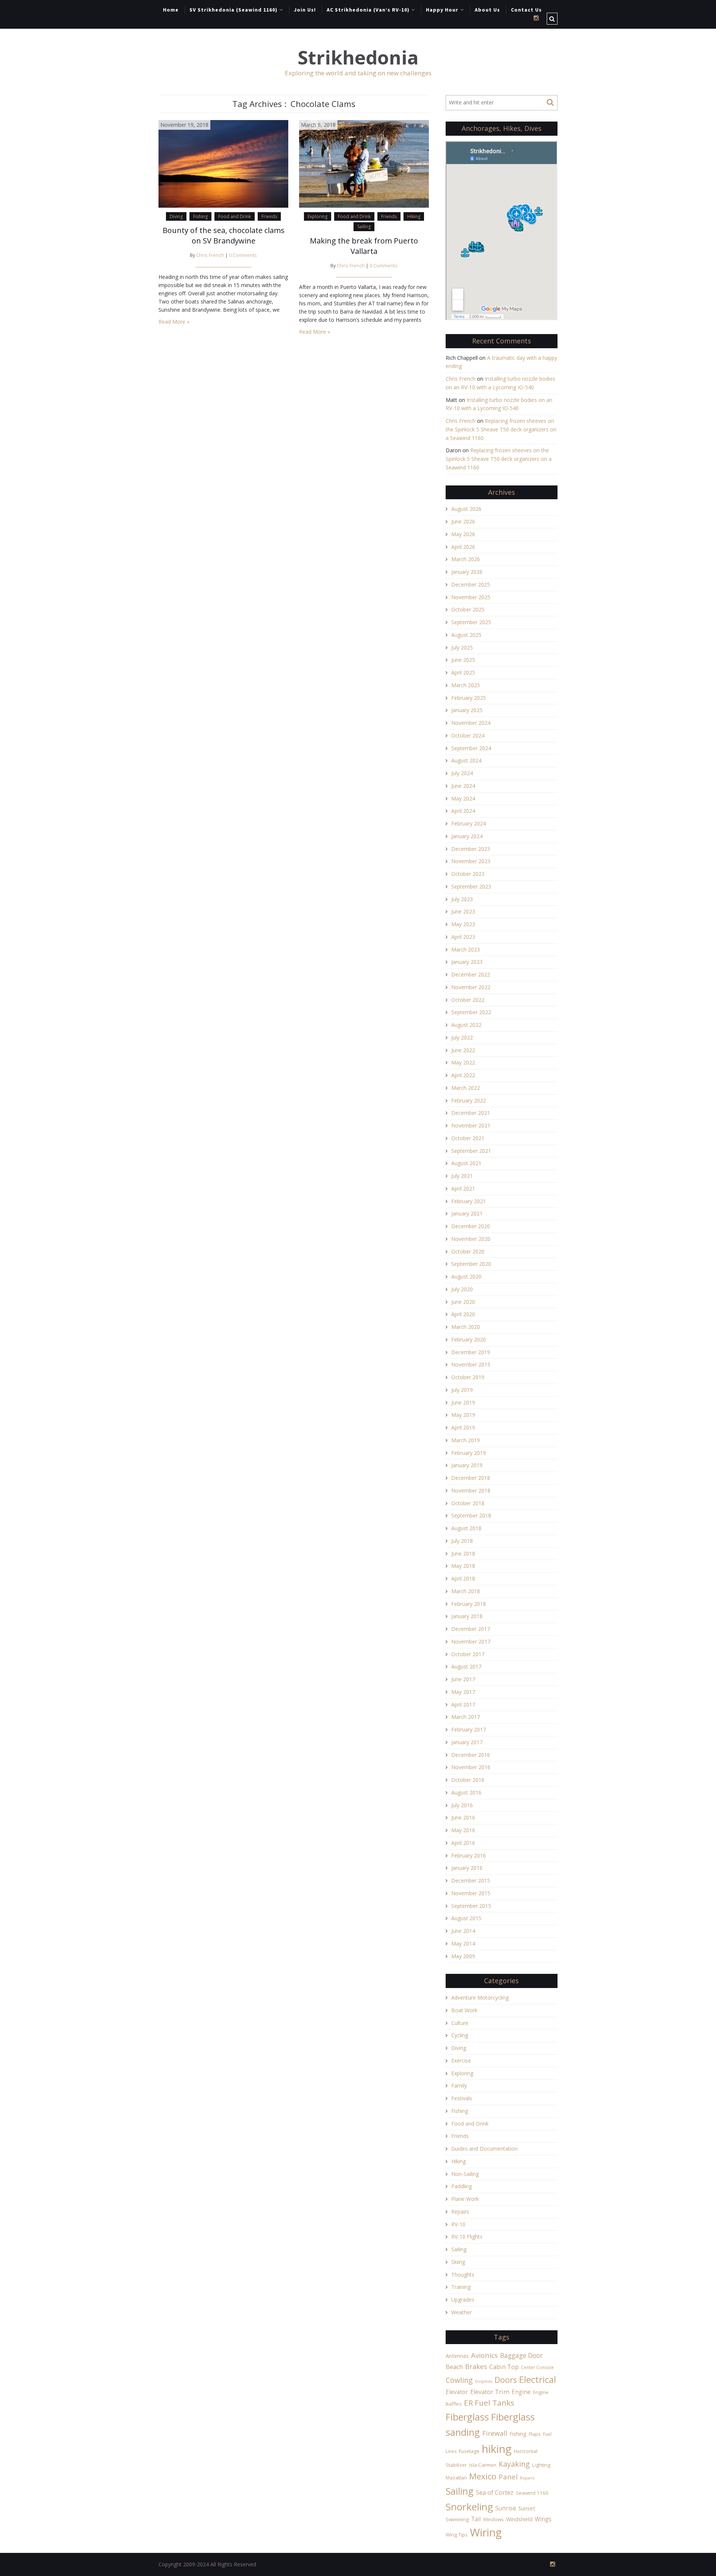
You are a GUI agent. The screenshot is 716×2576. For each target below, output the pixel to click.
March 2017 (466, 1717)
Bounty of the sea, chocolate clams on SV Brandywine (224, 235)
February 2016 (469, 1855)
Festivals (462, 2098)
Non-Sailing (465, 2174)
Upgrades (463, 2300)
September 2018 (471, 1515)
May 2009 (463, 1956)
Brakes (476, 2366)
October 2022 (468, 1000)
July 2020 (462, 1289)
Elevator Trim (490, 2392)
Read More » (174, 322)
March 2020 (466, 1327)
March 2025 (466, 685)
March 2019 (466, 1440)
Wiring (486, 2532)
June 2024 (463, 786)
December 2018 (471, 1478)
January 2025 (467, 710)
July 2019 (462, 1390)
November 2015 (471, 1893)
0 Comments (243, 255)
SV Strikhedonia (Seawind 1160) (233, 10)
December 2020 (471, 1226)
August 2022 (466, 1025)
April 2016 (463, 1843)
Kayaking (514, 2464)
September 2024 (471, 748)
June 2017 (463, 1679)
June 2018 (463, 1553)
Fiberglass (467, 2417)
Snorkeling (469, 2507)
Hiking (414, 216)
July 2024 (462, 773)
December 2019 (471, 1352)
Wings (543, 2519)
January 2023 (467, 962)
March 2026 (466, 559)
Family (459, 2086)
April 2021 (463, 1188)
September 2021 (471, 1151)
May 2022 (463, 1062)
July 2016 (462, 1805)
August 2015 (466, 1918)
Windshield (519, 2519)
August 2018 (466, 1528)
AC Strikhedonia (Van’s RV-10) (368, 10)
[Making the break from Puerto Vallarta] (364, 163)
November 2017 (471, 1641)
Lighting (541, 2465)
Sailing (364, 227)
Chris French (210, 255)
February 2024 (469, 823)
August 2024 (466, 760)
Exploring (318, 216)
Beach (454, 2367)
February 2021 (469, 1201)
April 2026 (463, 547)
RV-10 (458, 2224)
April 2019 (463, 1427)
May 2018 (463, 1566)
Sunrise (506, 2508)
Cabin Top (504, 2367)
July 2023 (462, 899)
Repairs (460, 2212)
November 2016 (471, 1767)
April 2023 (463, 937)
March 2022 (466, 1088)
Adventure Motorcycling (480, 1998)
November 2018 (471, 1490)
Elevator (457, 2392)
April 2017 (463, 1704)
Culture (460, 2023)
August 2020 (466, 1276)
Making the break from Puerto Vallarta (364, 246)
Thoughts (463, 2275)
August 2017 (466, 1666)
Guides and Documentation (484, 2149)
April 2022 (463, 1075)
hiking (497, 2449)
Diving (176, 216)
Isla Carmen (483, 2465)
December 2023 (471, 849)
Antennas (457, 2356)
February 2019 (469, 1453)
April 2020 (463, 1314)
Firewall (495, 2433)
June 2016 (463, 1817)
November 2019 (471, 1364)
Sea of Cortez (495, 2492)
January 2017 (467, 1742)
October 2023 (468, 874)
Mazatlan (456, 2478)
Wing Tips (457, 2535)
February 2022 (469, 1100)
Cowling (459, 2380)
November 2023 (471, 861)
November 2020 (471, 1239)
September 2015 (471, 1906)
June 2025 (463, 660)
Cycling (460, 2035)
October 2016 (468, 1780)
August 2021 (466, 1163)
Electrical (538, 2379)
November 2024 (471, 723)
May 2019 (463, 1415)
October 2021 (468, 1138)
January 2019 (467, 1465)
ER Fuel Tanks (489, 2403)
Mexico (483, 2476)
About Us (487, 10)
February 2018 (469, 1604)
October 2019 (468, 1377)
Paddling (461, 2186)
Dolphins (484, 2381)
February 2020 (469, 1339)
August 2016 (466, 1792)
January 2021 (467, 1213)
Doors (506, 2380)
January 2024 (467, 836)
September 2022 (471, 1012)
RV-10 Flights (467, 2237)
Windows (493, 2519)
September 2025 (471, 622)
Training (461, 2287)
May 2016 (463, 1830)
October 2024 (468, 735)
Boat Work (464, 2010)
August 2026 (466, 509)
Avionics (484, 2355)
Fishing (200, 216)
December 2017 (471, 1629)
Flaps (535, 2434)
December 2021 (471, 1113)
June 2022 (463, 1050)
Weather (461, 2312)
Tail (476, 2519)
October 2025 (468, 609)
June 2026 (463, 521)
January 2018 (467, 1616)
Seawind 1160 (532, 2493)
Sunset (527, 2508)
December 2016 (471, 1755)
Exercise (461, 2061)
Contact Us (526, 10)
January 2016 (467, 1868)
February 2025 (469, 698)
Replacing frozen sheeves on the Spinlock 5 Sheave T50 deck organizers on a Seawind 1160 (501, 429)
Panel (508, 2477)
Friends (269, 216)
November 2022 (471, 987)
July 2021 (462, 1176)
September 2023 (471, 886)
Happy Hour (442, 10)
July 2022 (462, 1037)
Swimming (457, 2519)
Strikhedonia (358, 58)
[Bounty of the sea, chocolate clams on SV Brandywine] (223, 163)
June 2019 (463, 1402)
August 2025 (466, 635)
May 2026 (463, 534)
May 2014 (463, 1943)
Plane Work (465, 2199)
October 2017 (468, 1654)
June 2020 (463, 1302)
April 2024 (463, 811)
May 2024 (463, 798)
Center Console (537, 2367)
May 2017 (463, 1692)
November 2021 (471, 1125)
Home (171, 10)
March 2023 (466, 949)
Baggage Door (521, 2355)
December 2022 (471, 974)
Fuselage (469, 2451)
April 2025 (463, 672)
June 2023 (463, 911)
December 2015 (471, 1880)
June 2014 (463, 1931)
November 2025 (471, 597)
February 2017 (469, 1729)
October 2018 (468, 1503)
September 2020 (471, 1264)
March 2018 (466, 1591)
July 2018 (462, 1541)
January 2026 (467, 572)
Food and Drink (235, 216)
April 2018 (463, 1578)
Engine (521, 2392)
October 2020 (468, 1251)
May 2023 (463, 924)
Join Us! (305, 10)
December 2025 (471, 584)
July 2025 (462, 647)
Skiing (458, 2262)
